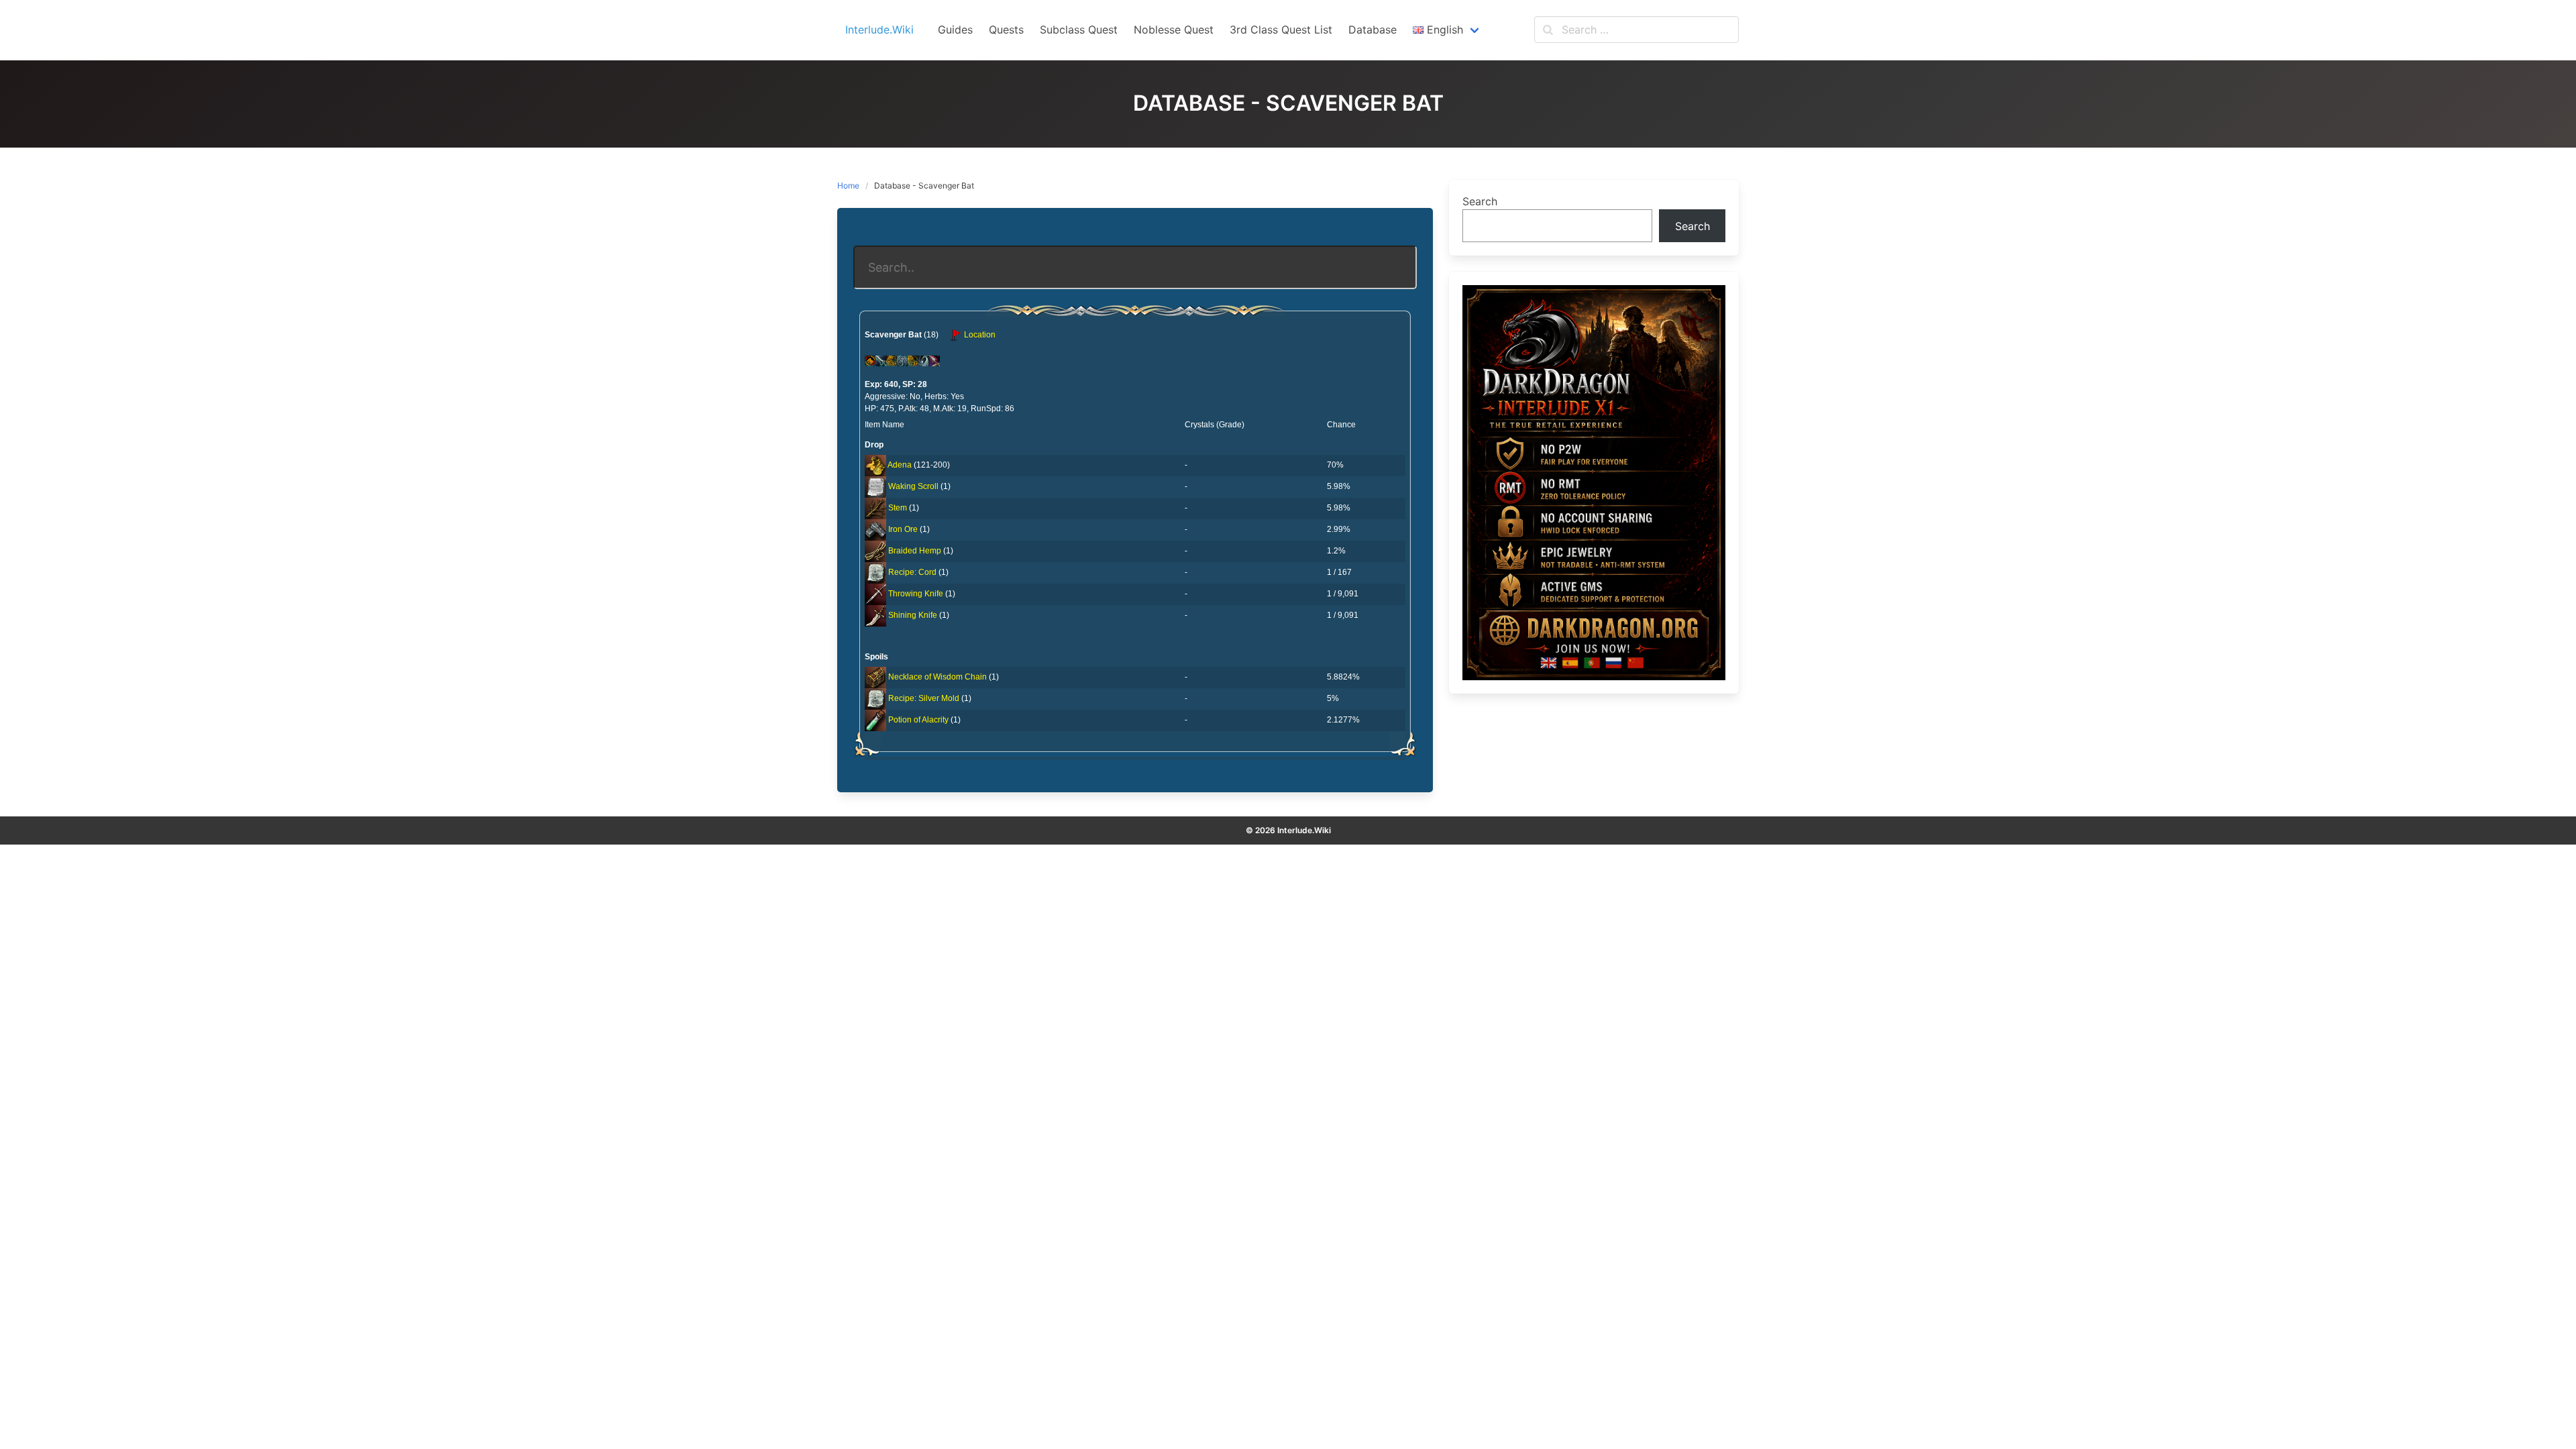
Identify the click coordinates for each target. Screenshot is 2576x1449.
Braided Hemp (915, 551)
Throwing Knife (916, 594)
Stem (898, 508)
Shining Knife (913, 615)
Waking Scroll (913, 486)
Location (979, 335)
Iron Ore (903, 529)
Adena (900, 465)
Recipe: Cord (912, 572)
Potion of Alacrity (918, 720)
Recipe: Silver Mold (924, 698)
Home (848, 185)
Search (1480, 201)
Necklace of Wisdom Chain (937, 677)
